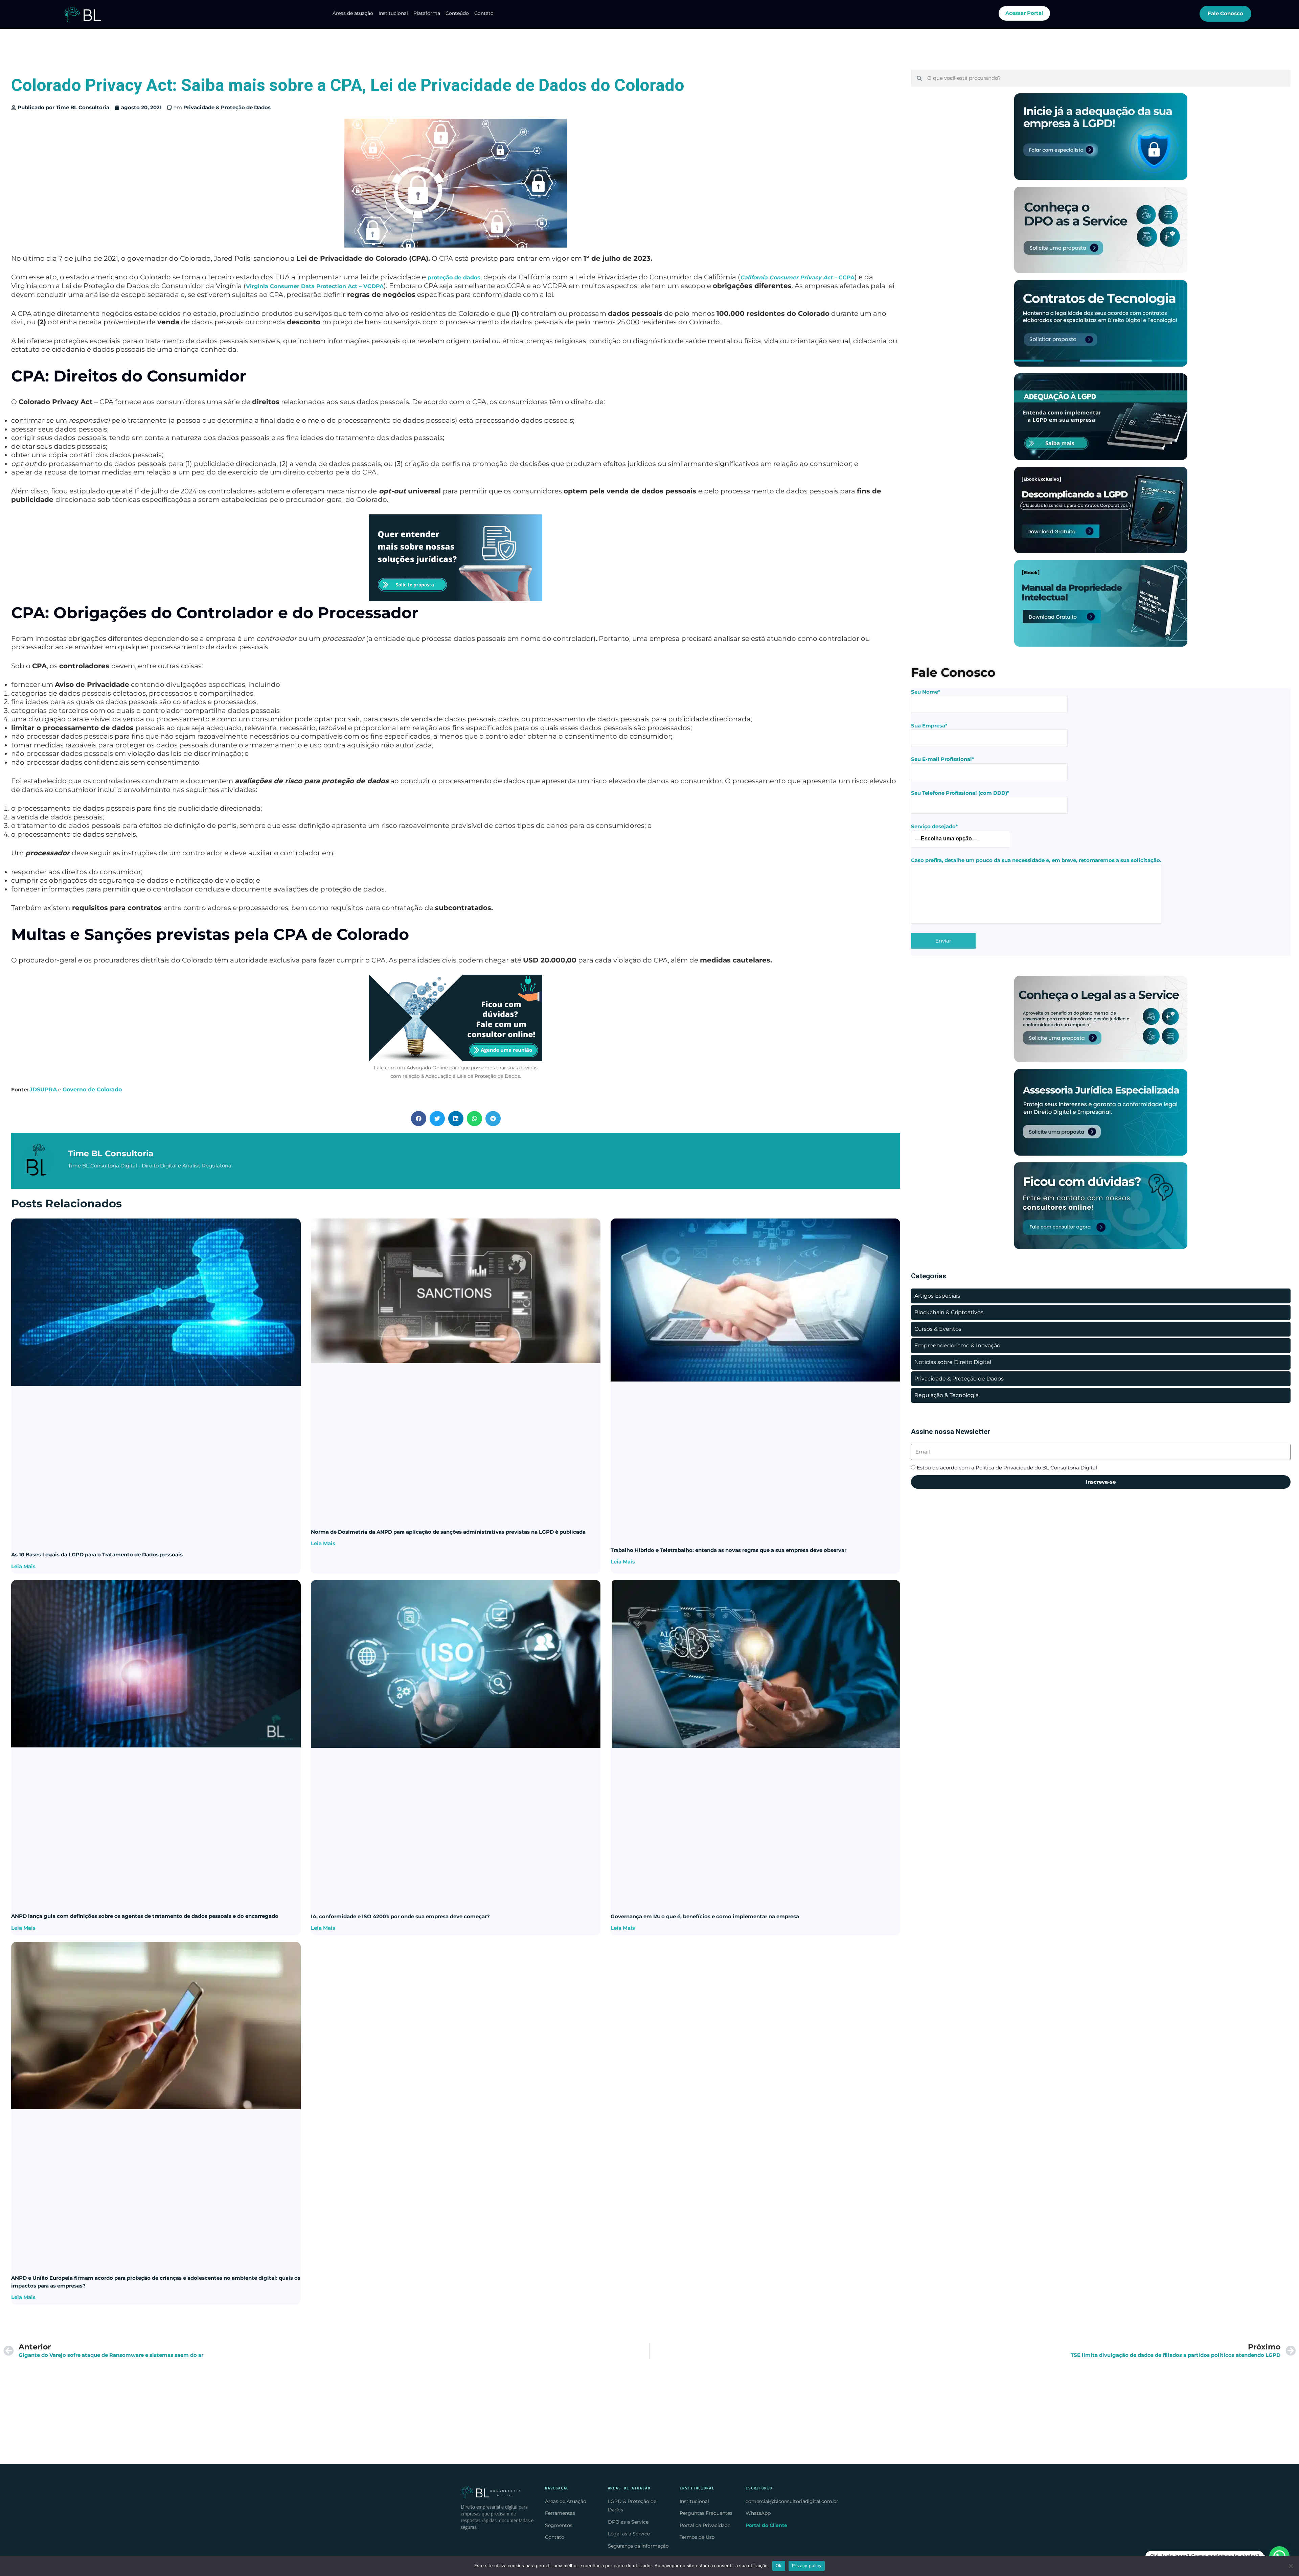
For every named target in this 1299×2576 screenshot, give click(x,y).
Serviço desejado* (935, 826)
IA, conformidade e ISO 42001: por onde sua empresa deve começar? (400, 1916)
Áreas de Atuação (566, 2501)
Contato (484, 13)
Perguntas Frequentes (706, 2513)
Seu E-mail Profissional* (943, 759)
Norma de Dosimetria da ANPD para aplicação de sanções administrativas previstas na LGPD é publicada (448, 1532)
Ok (779, 2566)
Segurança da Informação (638, 2546)
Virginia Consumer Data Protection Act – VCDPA (315, 286)
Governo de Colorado (92, 1089)
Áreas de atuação (353, 13)
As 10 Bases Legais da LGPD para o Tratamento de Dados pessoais (97, 1554)
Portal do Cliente (766, 2525)
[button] (419, 1119)
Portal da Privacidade (705, 2525)
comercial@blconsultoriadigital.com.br (792, 2501)
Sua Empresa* (929, 726)
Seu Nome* (926, 692)
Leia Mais (23, 1566)
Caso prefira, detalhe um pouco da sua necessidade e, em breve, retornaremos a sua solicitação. (1036, 860)
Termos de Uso (697, 2537)
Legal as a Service (629, 2534)
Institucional (393, 13)
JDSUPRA (43, 1089)
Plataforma (427, 13)
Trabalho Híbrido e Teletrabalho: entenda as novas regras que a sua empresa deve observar (728, 1550)
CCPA (797, 277)
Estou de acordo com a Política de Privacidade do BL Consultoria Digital (1007, 1468)
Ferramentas (560, 2513)
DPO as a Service (628, 2522)
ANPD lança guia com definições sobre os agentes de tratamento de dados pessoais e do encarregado (145, 1916)
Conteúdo (457, 13)
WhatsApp (758, 2513)
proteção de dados (454, 277)
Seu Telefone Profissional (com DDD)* (960, 793)
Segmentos (559, 2525)
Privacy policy (807, 2566)
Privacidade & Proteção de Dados (227, 107)
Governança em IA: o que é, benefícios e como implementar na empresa (705, 1916)
